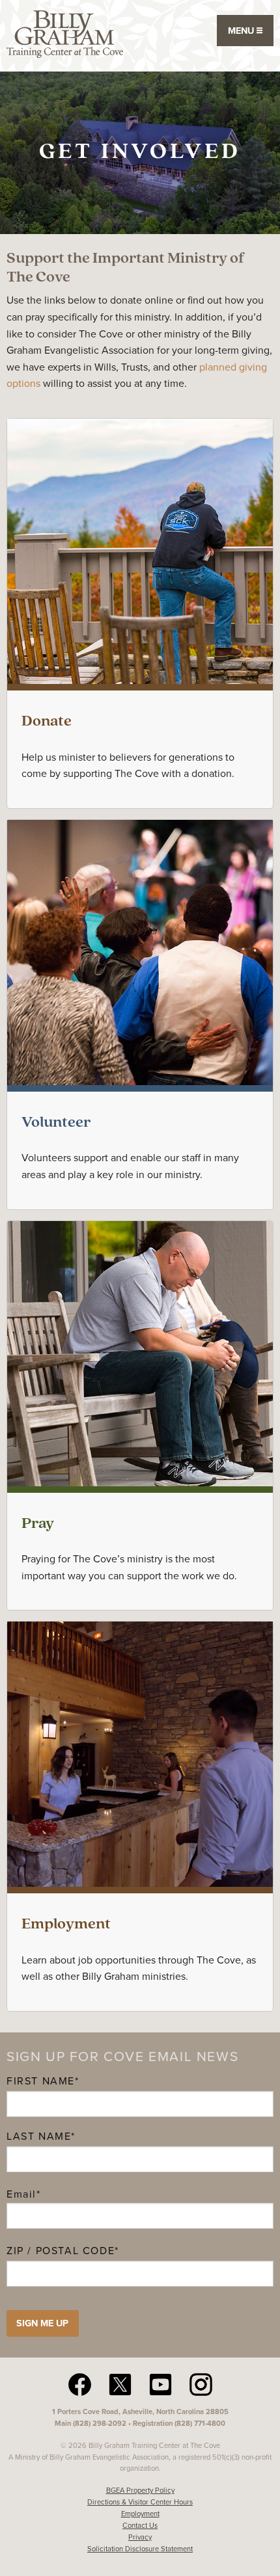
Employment (66, 1925)
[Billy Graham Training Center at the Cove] (65, 33)
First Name (41, 2081)
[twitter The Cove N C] (120, 2384)
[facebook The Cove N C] (80, 2384)
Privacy (140, 2537)
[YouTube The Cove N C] (161, 2384)
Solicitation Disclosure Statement (140, 2549)
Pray (38, 1524)
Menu (242, 31)
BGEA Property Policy (140, 2490)
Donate (47, 722)
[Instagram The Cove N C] (201, 2384)
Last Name (39, 2136)
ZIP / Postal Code (61, 2251)
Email (24, 2194)
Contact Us (140, 2525)
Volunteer (56, 1123)
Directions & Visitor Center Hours (140, 2502)
